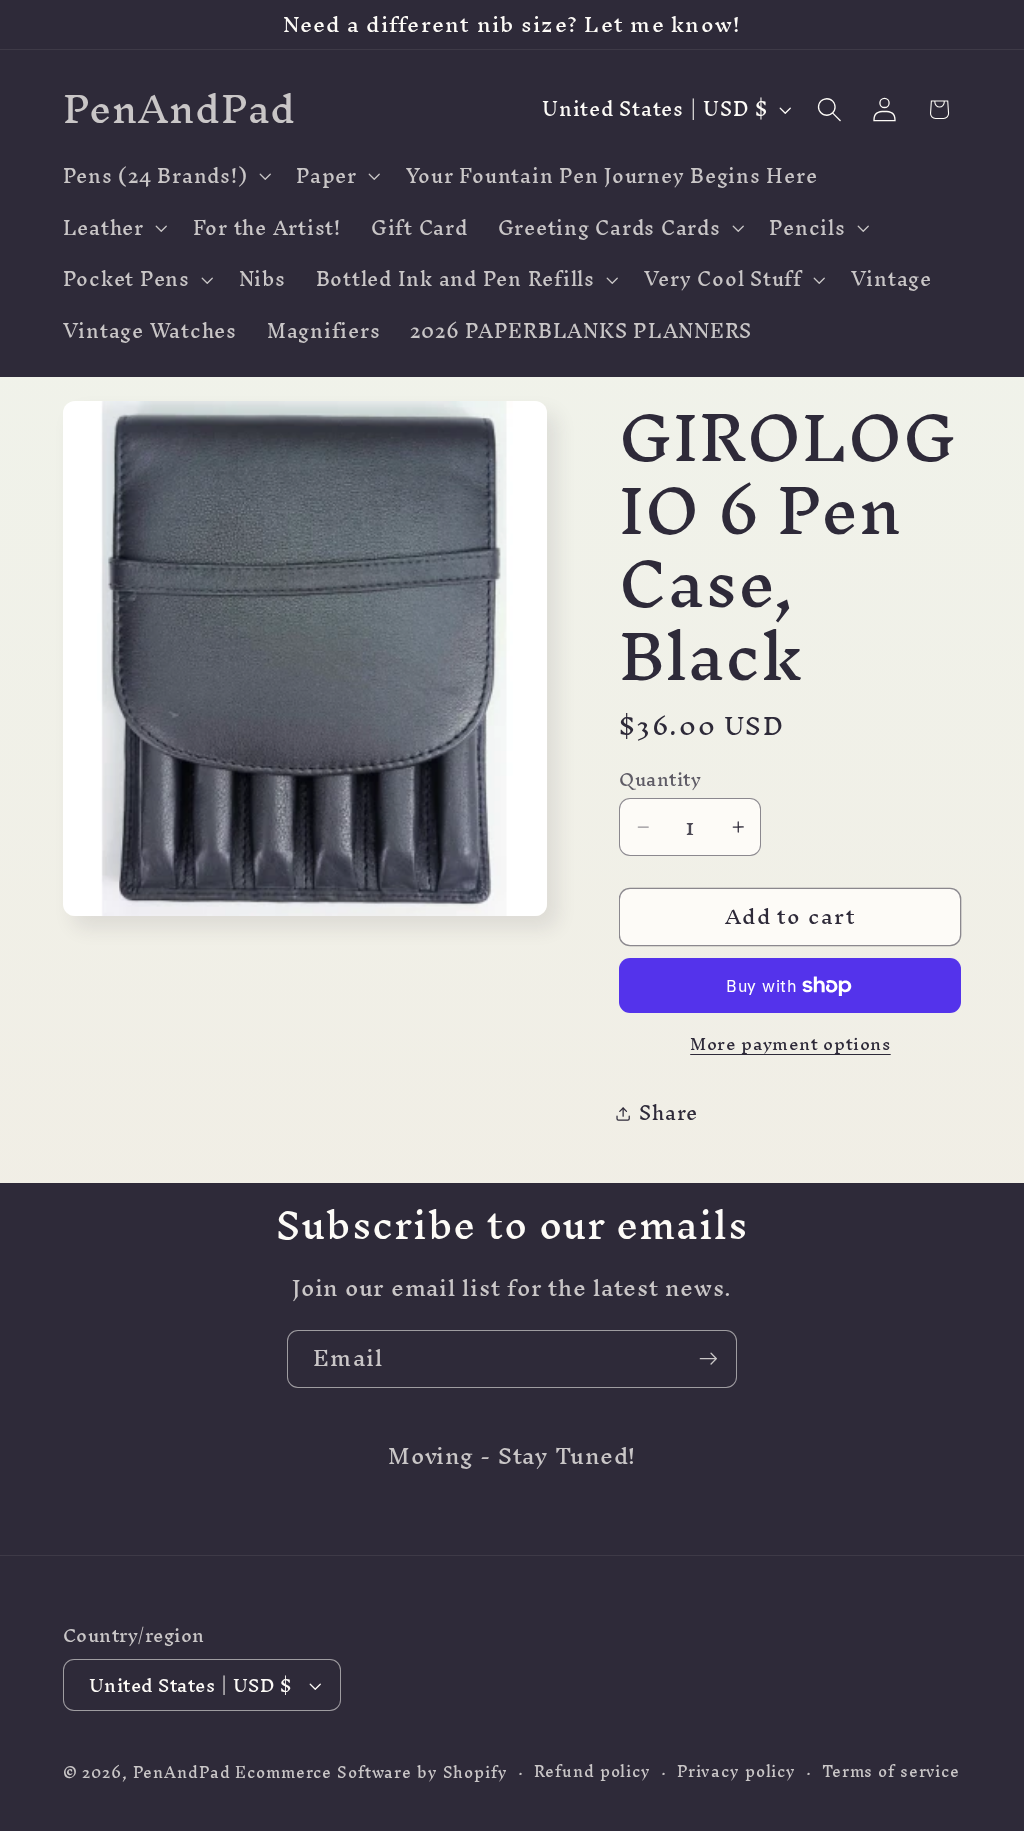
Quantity (660, 779)
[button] (165, 176)
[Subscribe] (708, 1359)
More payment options (790, 1043)
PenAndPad (182, 1772)
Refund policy (592, 1771)
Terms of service (891, 1771)
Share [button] (668, 1112)
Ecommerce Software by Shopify (371, 1772)
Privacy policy (736, 1771)
